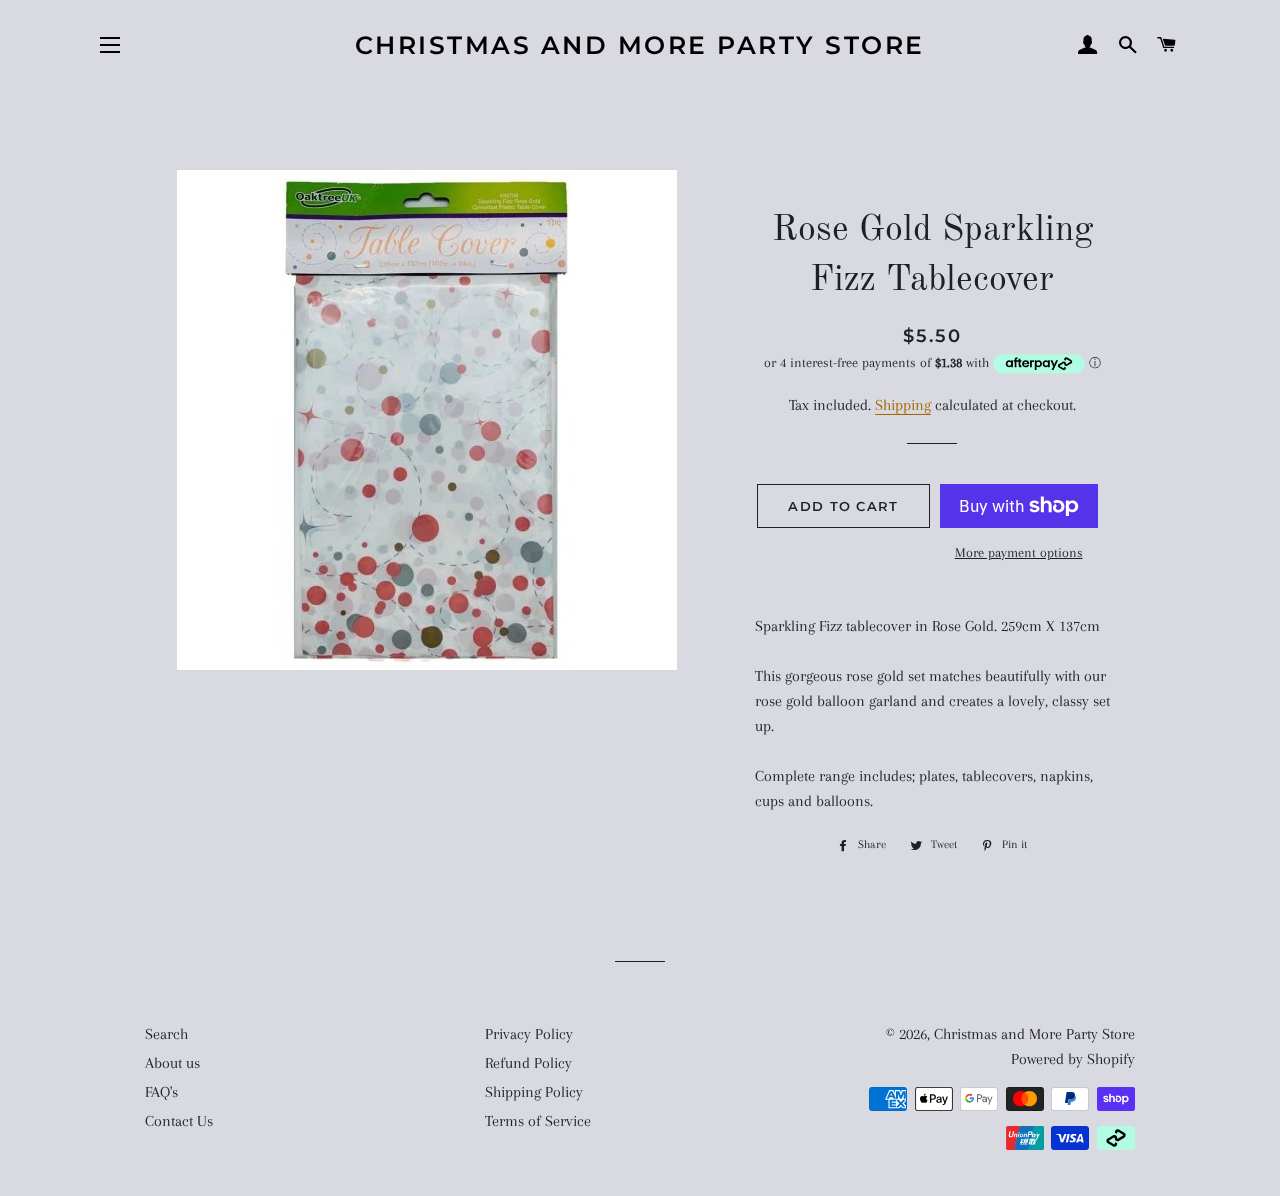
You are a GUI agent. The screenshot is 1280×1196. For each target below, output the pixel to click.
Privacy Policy (529, 1034)
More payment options (1019, 552)
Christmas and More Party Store (640, 45)
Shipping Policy (534, 1092)
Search (166, 1034)
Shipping (903, 405)
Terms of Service (538, 1121)
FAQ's (161, 1092)
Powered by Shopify (1073, 1059)
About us (172, 1063)
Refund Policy (528, 1063)
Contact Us (179, 1121)
